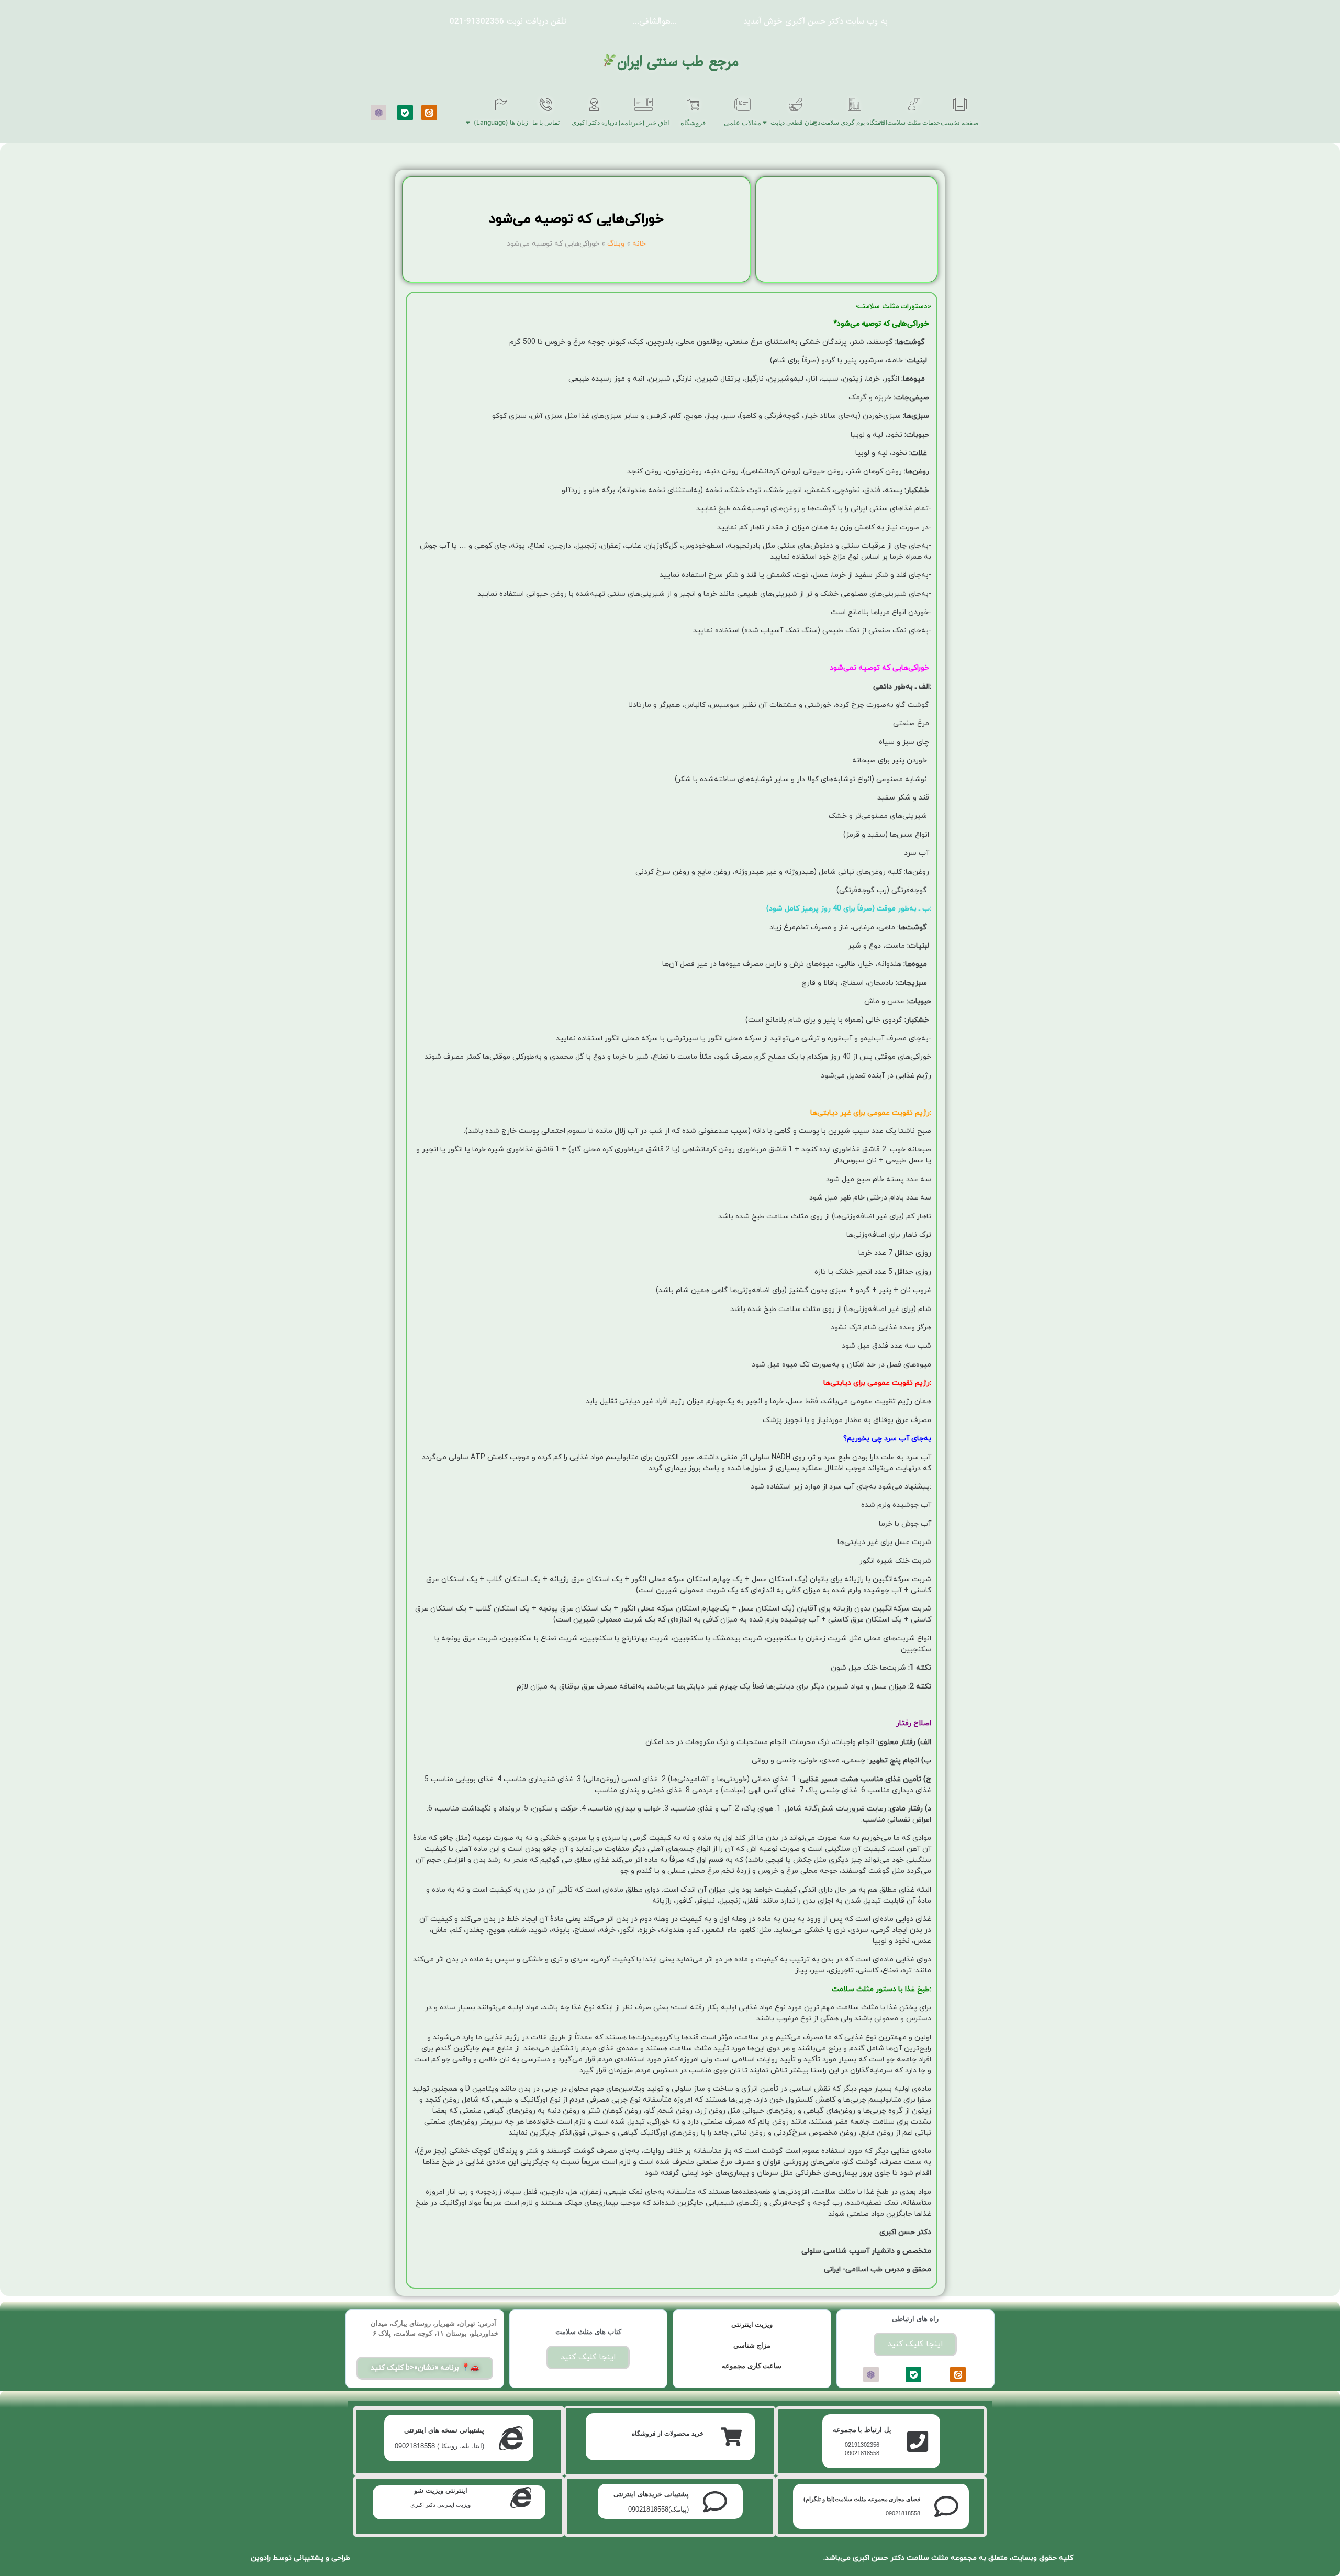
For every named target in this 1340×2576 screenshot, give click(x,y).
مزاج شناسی (752, 2345)
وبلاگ (616, 244)
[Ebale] (405, 113)
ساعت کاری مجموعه (752, 2366)
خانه (639, 244)
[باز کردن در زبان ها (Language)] (468, 123)
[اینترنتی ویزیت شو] (521, 2497)
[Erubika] (378, 113)
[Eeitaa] (429, 113)
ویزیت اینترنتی (752, 2324)
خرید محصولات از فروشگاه (668, 2434)
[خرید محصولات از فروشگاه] (731, 2437)
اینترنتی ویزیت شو (441, 2490)
